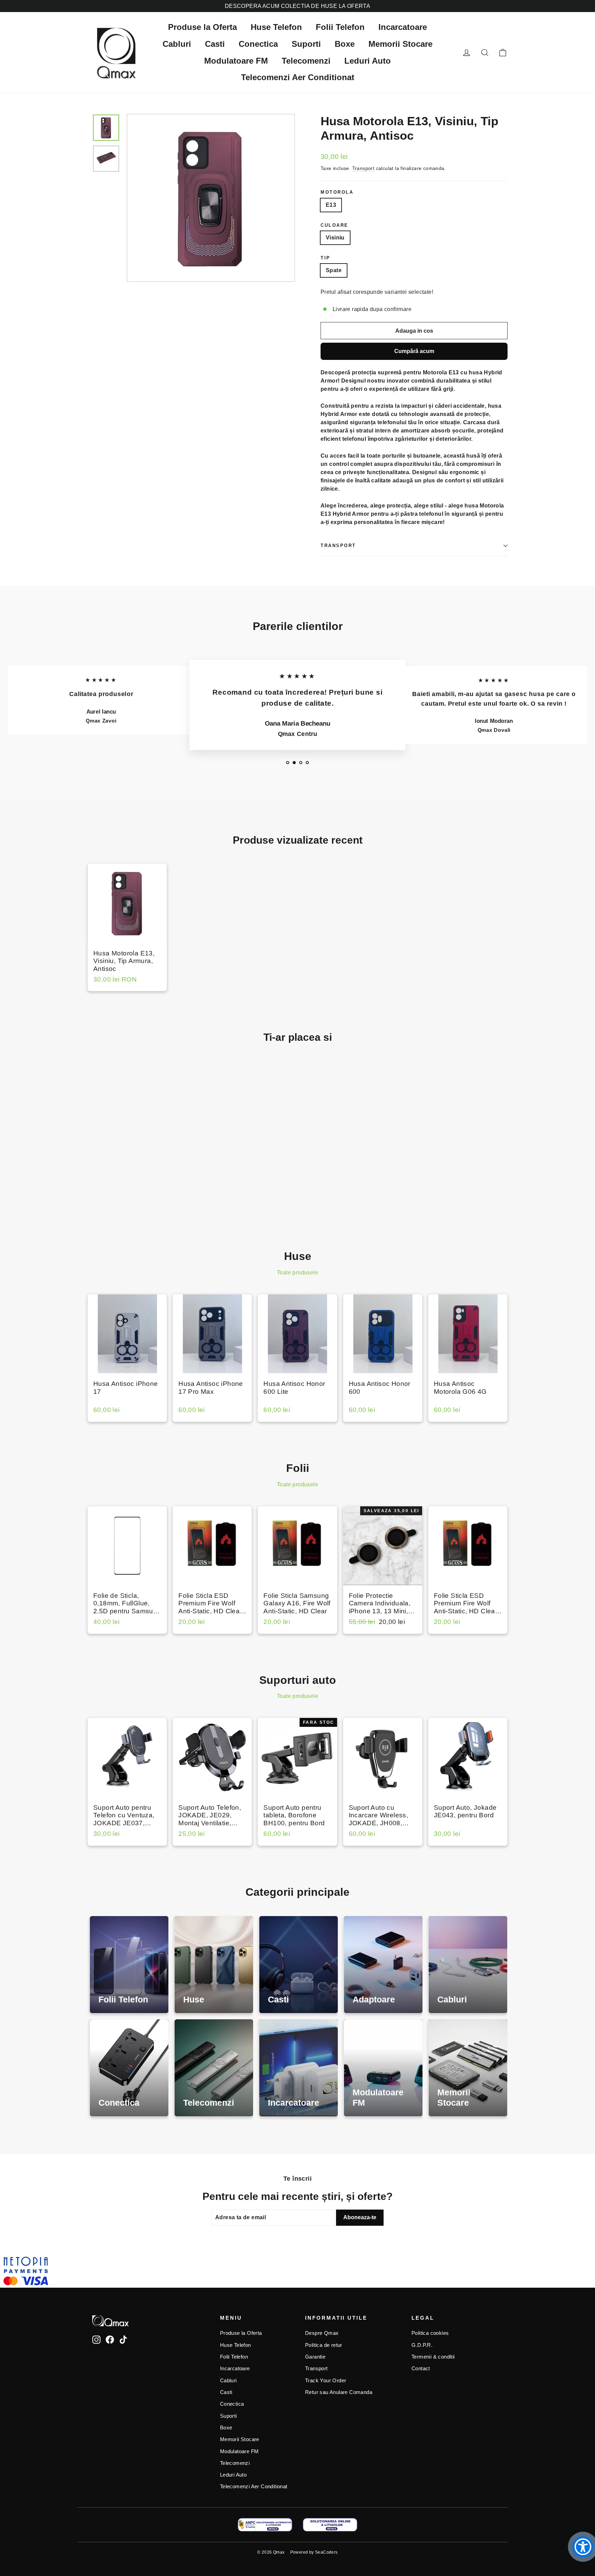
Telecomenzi (306, 61)
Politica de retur (324, 2345)
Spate (334, 270)
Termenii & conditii (433, 2357)
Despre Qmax (322, 2333)
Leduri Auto (368, 61)
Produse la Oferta (202, 27)
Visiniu (335, 238)
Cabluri (177, 44)
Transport (363, 168)
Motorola (337, 192)
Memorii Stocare (400, 44)
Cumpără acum (414, 351)
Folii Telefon (340, 27)
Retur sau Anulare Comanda (339, 2392)
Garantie (315, 2357)
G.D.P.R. (422, 2345)
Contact (421, 2369)
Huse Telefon (276, 27)
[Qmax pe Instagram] (96, 2339)
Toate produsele (297, 1273)
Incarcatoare (403, 27)
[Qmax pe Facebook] (110, 2339)
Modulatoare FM (236, 61)
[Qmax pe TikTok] (123, 2339)
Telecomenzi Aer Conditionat (298, 77)
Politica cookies (430, 2333)
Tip (326, 258)
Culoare (335, 225)
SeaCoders (326, 2552)
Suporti (306, 44)
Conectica (258, 44)
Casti (215, 44)
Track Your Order (326, 2381)
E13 (331, 205)
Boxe (345, 44)
